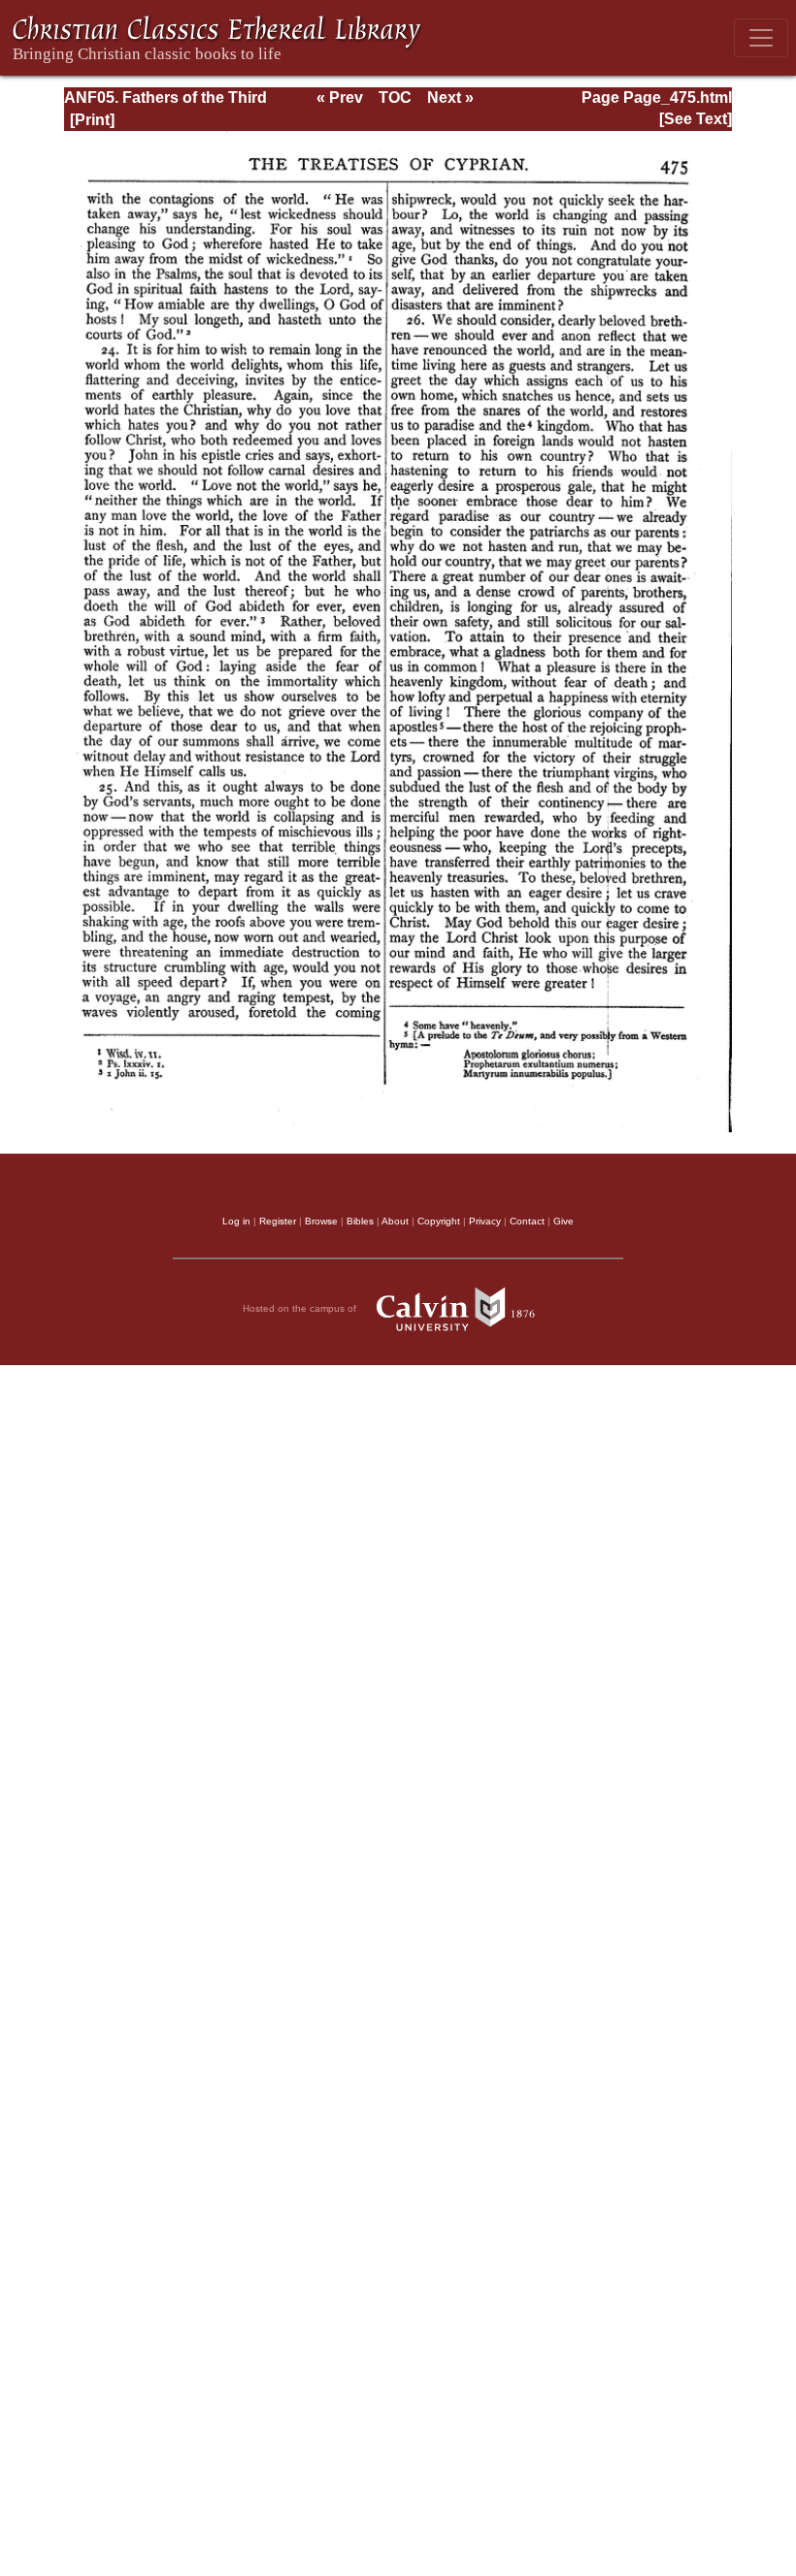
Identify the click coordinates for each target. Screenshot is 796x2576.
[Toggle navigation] (761, 38)
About (395, 1221)
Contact (527, 1221)
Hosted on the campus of (301, 1308)
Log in (236, 1221)
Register (278, 1221)
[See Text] (696, 119)
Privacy (485, 1221)
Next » (450, 98)
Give (564, 1221)
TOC (395, 98)
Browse (321, 1221)
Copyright (439, 1221)
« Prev (340, 98)
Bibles (360, 1221)
